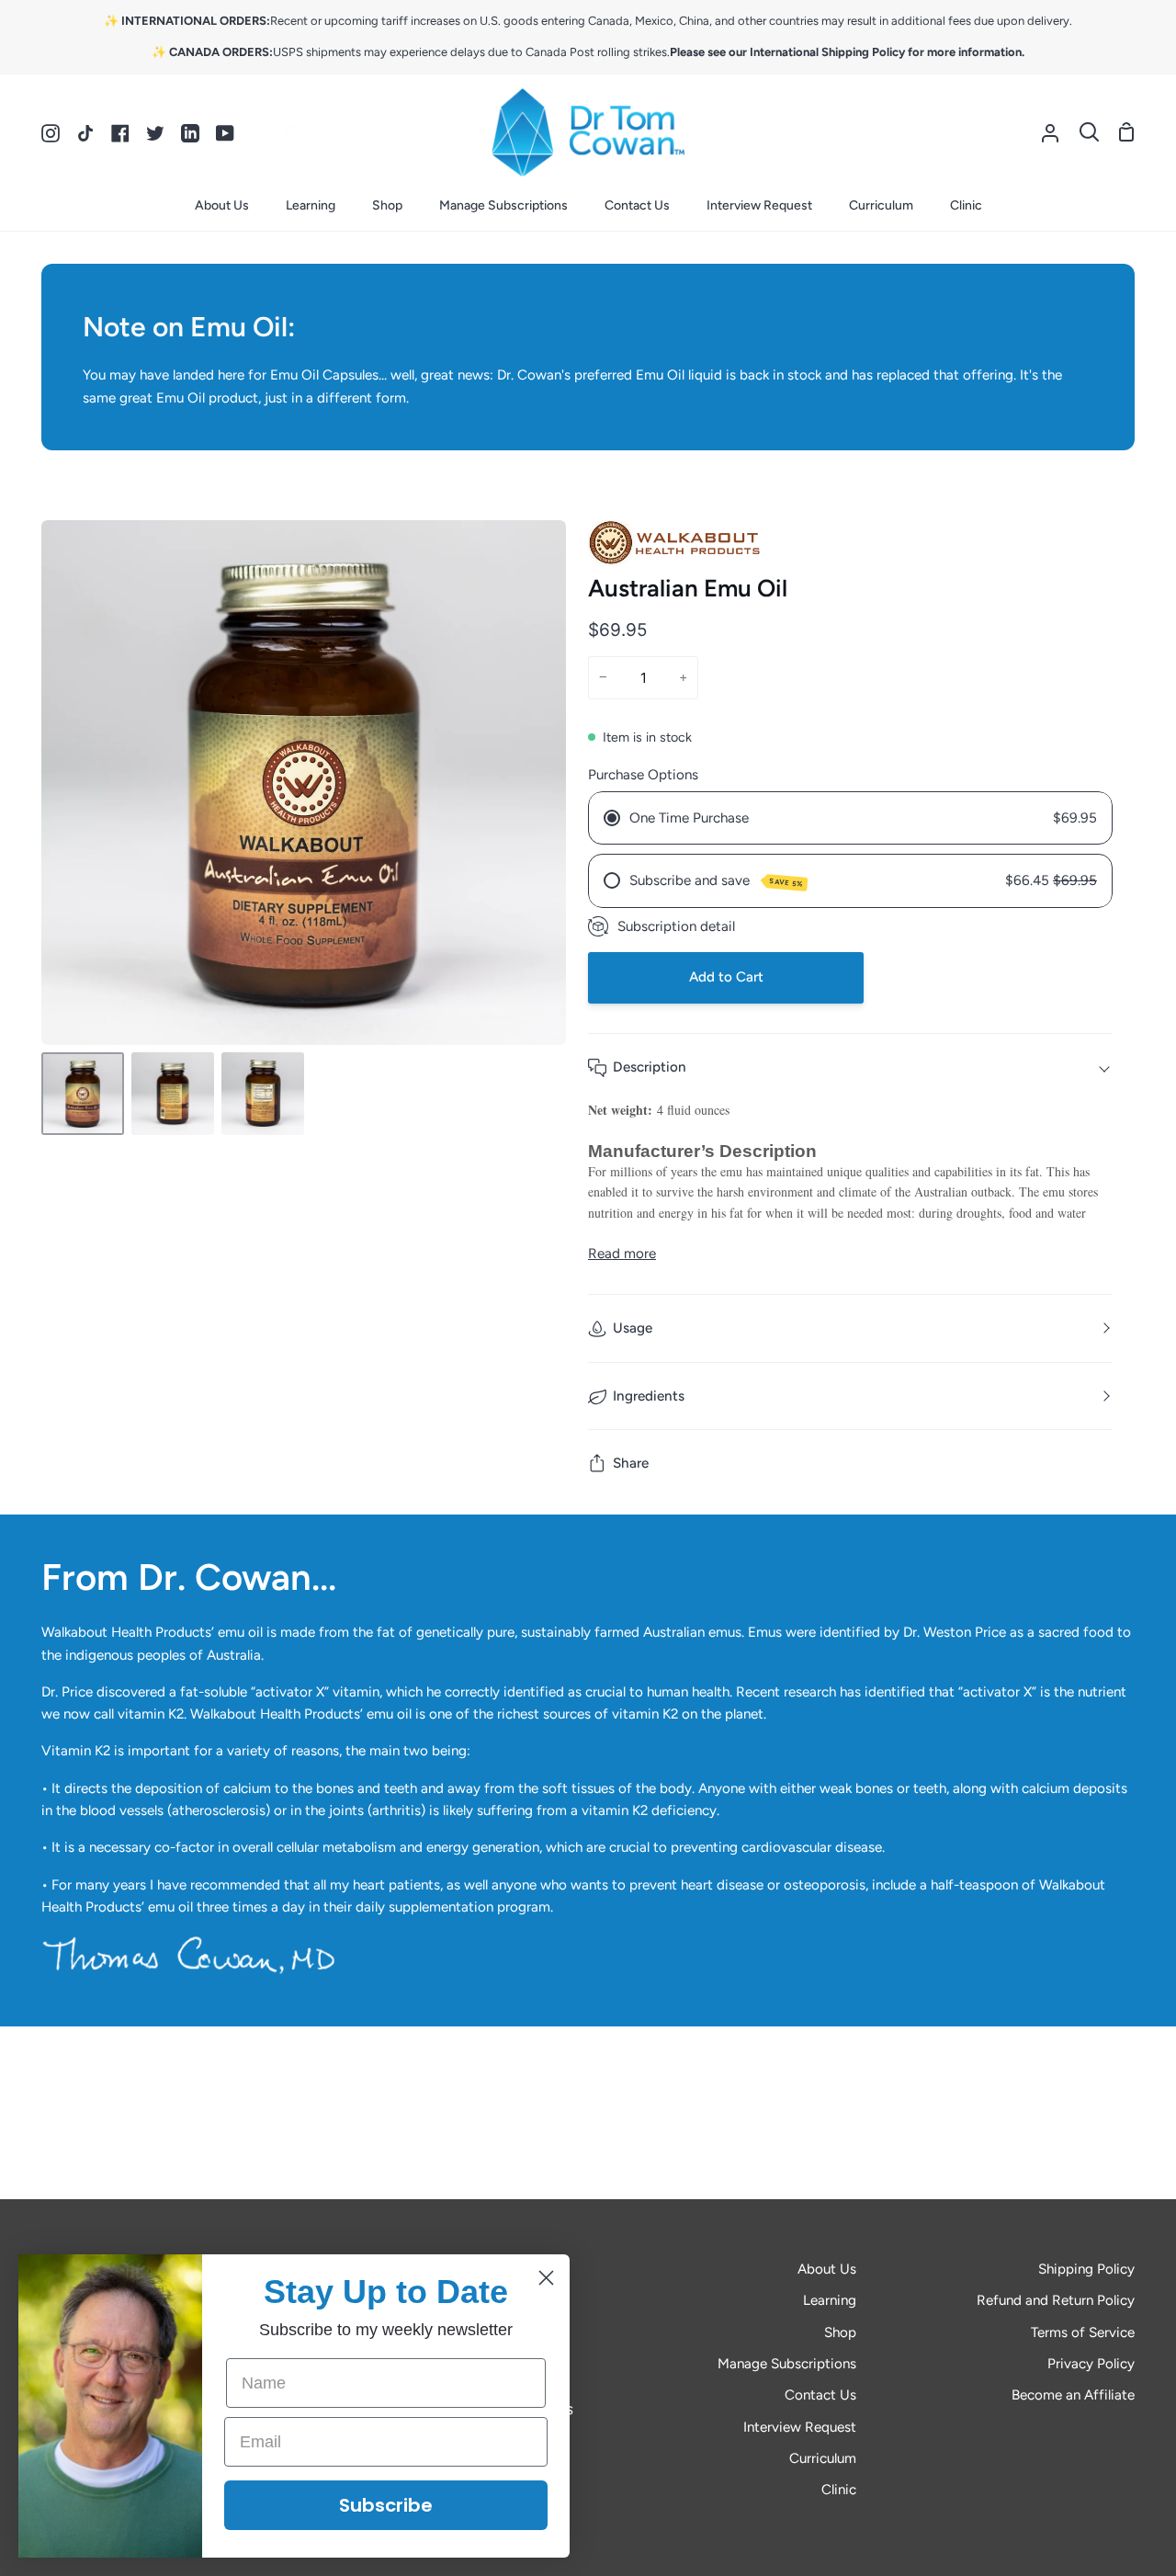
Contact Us (820, 2395)
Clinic (839, 2490)
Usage (633, 1328)
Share (631, 1463)
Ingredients (649, 1396)
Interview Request (800, 2427)
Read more (622, 1254)
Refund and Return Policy (1056, 2300)
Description (650, 1067)
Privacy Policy (1091, 2364)
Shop (840, 2332)
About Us (827, 2269)
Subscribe (386, 2505)
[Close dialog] (546, 2278)
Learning (830, 2300)
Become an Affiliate (1073, 2395)
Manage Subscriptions (787, 2364)
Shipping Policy (1086, 2269)
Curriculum (823, 2458)
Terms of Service (1083, 2332)
